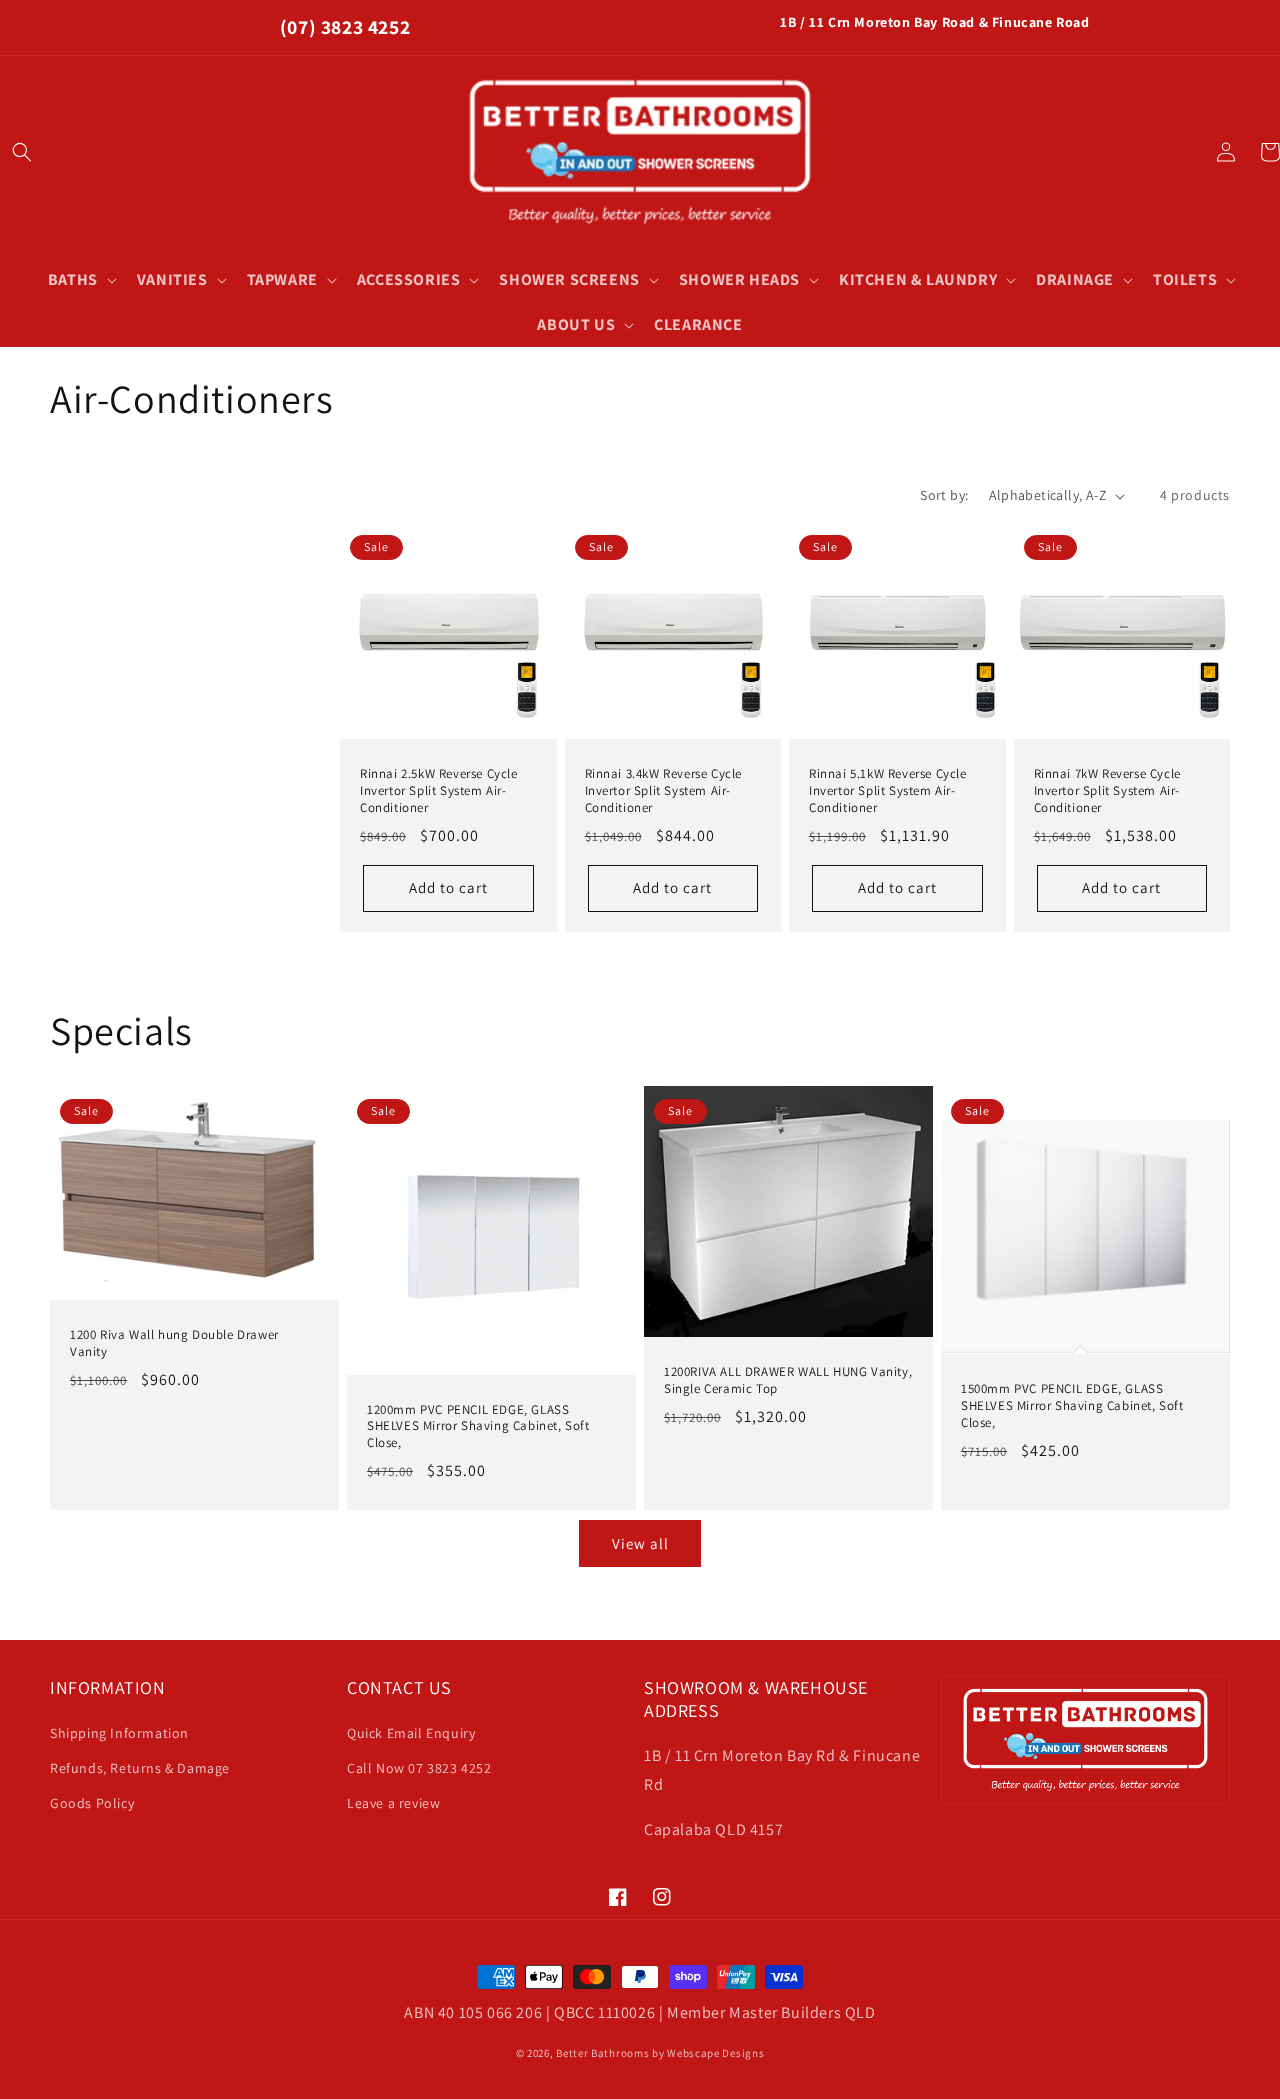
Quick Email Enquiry (411, 1733)
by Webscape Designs (708, 2053)
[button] (22, 152)
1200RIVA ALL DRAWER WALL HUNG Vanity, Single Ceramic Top (788, 1380)
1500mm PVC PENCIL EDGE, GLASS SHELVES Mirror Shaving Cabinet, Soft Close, (1072, 1406)
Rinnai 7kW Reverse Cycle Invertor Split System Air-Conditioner (1107, 791)
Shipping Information (119, 1733)
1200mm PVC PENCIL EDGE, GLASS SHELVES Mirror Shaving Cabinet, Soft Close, (478, 1427)
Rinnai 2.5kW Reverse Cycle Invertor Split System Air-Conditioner (439, 791)
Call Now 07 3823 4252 (419, 1768)
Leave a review (393, 1803)
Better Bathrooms (602, 2053)
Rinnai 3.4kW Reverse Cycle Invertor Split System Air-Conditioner (664, 791)
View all (640, 1543)
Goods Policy (92, 1803)
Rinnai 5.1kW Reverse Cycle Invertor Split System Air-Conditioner (888, 791)
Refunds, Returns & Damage (140, 1768)
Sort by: (944, 495)
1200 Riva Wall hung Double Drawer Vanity (174, 1343)
